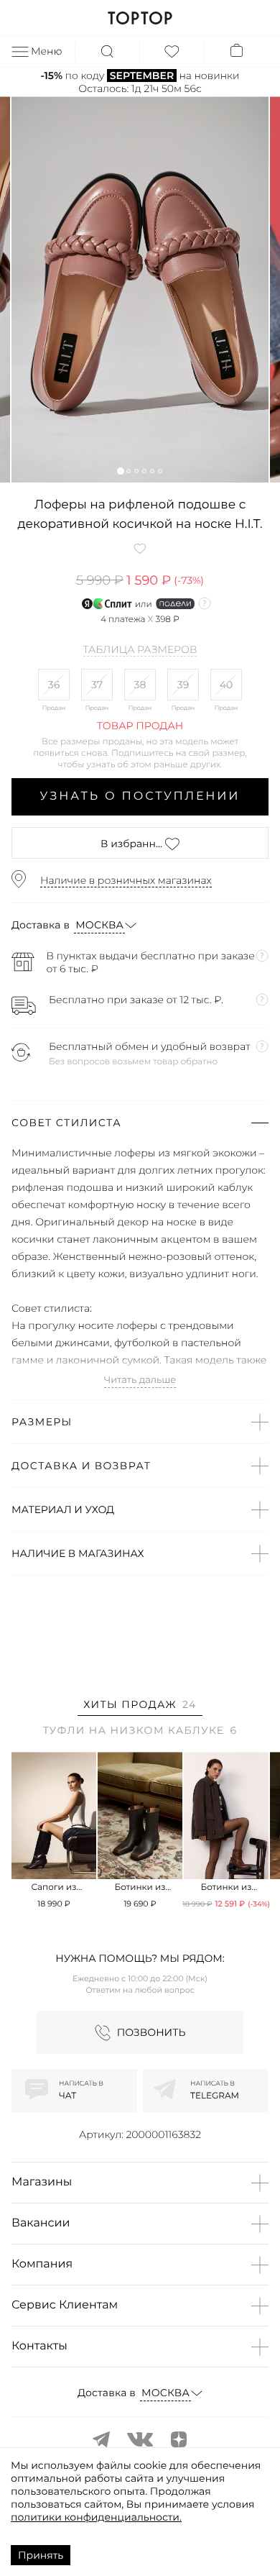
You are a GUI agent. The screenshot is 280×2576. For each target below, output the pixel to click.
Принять (41, 2555)
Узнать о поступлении (140, 796)
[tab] (140, 1707)
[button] (120, 471)
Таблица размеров (140, 650)
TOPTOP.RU (140, 18)
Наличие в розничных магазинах (126, 880)
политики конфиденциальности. (96, 2517)
